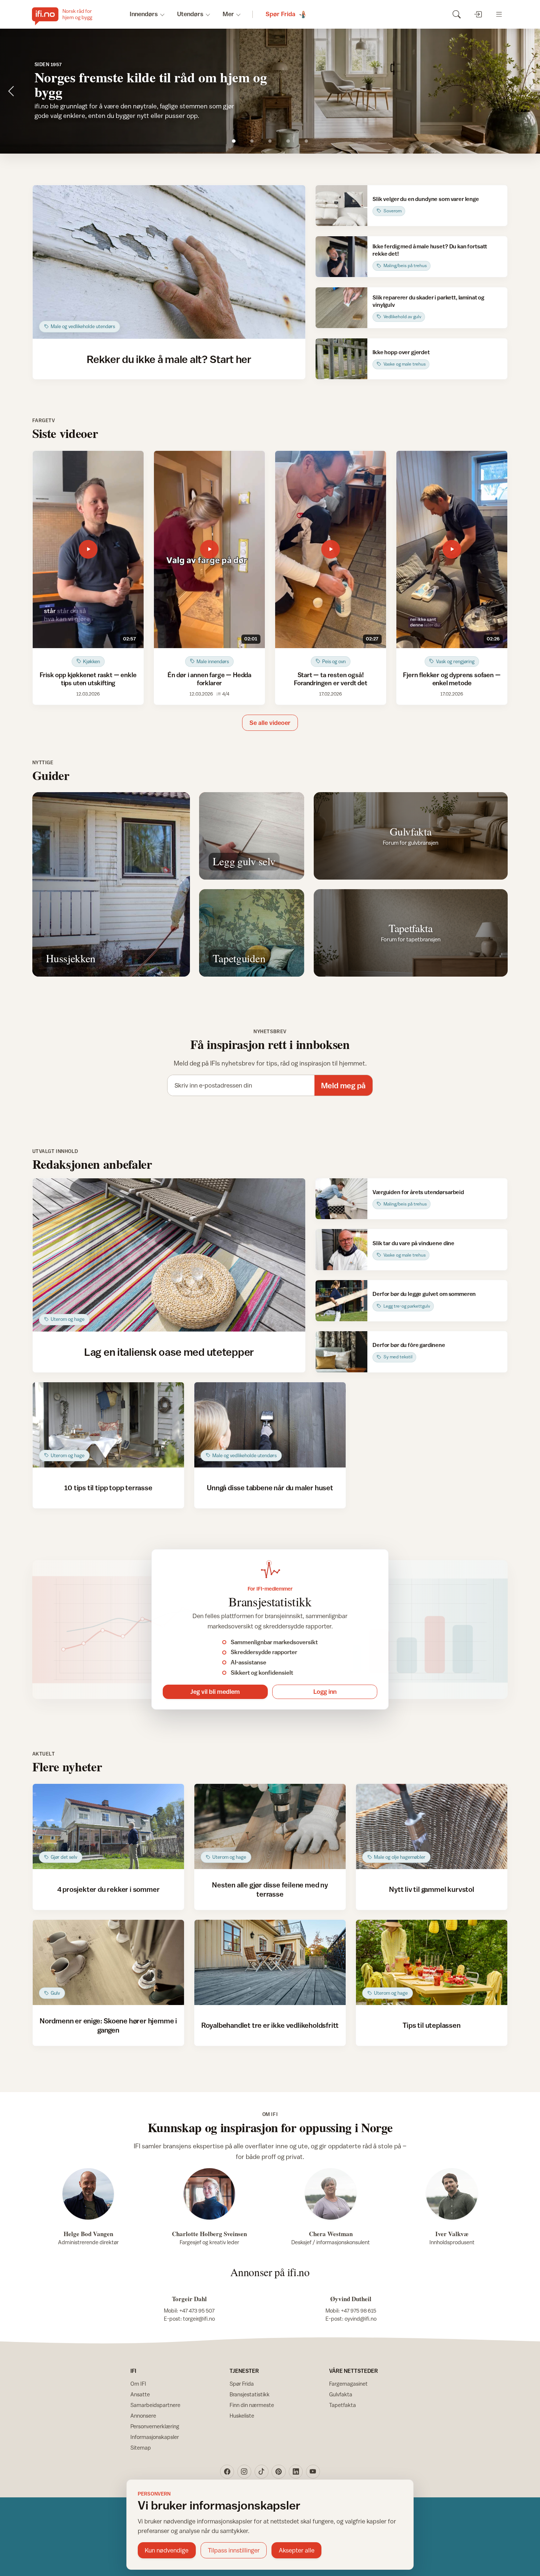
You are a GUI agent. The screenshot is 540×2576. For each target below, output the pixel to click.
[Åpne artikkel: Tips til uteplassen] (432, 1962)
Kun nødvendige (167, 2550)
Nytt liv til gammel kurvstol (432, 1889)
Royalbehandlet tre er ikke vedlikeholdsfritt (270, 2025)
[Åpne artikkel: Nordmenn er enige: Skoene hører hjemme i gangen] (109, 1962)
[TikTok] (262, 2472)
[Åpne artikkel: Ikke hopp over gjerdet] (341, 359)
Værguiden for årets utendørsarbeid (418, 1192)
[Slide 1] (234, 141)
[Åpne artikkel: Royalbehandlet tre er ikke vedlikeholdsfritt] (270, 1962)
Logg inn (325, 1692)
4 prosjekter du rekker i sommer (109, 1889)
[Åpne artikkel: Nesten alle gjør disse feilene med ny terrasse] (270, 1826)
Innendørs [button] (144, 14)
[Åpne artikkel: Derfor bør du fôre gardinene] (341, 1352)
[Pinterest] (278, 2472)
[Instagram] (244, 2472)
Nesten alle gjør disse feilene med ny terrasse (270, 1889)
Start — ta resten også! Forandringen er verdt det (331, 679)
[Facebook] (227, 2472)
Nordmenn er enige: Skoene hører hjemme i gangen (108, 2025)
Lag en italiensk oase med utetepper (169, 1352)
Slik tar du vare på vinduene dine (413, 1243)
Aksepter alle (297, 2550)
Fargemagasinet (348, 2384)
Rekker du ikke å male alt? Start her (169, 359)
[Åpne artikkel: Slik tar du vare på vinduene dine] (341, 1249)
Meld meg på (343, 1086)
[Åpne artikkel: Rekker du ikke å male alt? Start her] (169, 262)
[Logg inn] (478, 14)
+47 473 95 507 (197, 2311)
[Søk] (456, 14)
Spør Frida (242, 2384)
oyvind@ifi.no (361, 2319)
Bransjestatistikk (250, 2394)
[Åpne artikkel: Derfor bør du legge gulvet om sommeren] (341, 1300)
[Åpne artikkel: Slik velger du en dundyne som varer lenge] (341, 206)
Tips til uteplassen (431, 2025)
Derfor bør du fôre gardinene (409, 1345)
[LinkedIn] (296, 2472)
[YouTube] (313, 2472)
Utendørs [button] (190, 14)
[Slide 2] (252, 141)
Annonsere (143, 2416)
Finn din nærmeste (252, 2405)
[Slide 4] (288, 141)
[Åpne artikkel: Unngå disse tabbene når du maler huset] (270, 1425)
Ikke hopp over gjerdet (401, 352)
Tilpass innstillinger (234, 2550)
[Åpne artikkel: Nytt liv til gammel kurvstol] (432, 1826)
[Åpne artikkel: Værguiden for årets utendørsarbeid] (341, 1199)
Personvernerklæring (155, 2426)
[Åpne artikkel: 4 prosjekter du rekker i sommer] (109, 1826)
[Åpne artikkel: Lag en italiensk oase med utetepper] (169, 1255)
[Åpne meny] (499, 14)
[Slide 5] (306, 141)
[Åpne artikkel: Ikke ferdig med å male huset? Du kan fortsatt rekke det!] (341, 257)
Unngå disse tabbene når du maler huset (270, 1488)
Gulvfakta (341, 2394)
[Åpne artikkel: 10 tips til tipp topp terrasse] (109, 1425)
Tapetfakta (343, 2405)
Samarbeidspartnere (155, 2405)
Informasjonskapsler (155, 2437)
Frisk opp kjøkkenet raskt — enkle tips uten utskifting (88, 679)
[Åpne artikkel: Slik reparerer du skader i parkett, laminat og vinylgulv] (341, 308)
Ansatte (140, 2394)
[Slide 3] (270, 141)
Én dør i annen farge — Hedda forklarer (209, 679)
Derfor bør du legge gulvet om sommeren (424, 1294)
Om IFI (138, 2384)
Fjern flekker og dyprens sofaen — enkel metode (452, 679)
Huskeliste (242, 2416)
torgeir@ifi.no (199, 2319)
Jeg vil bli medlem (215, 1692)
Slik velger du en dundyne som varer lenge (426, 199)
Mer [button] (228, 14)
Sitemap (141, 2448)
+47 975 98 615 (359, 2311)
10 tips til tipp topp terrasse (108, 1488)
